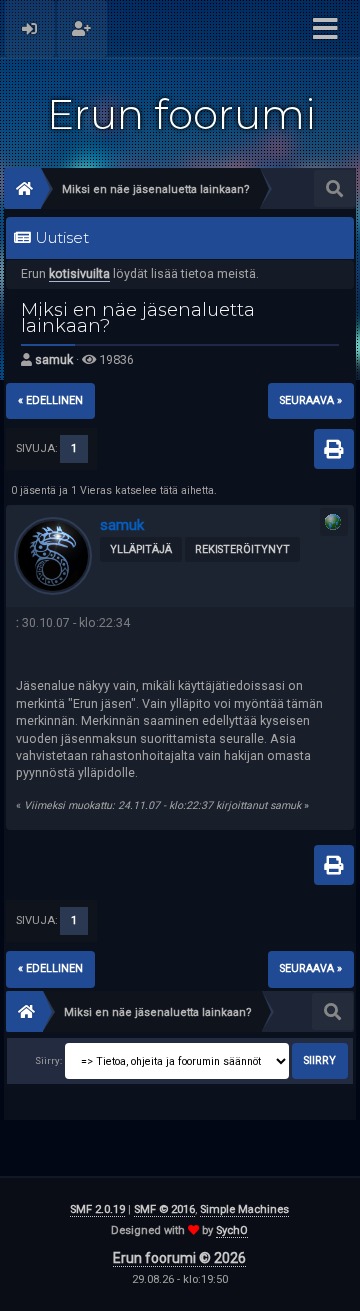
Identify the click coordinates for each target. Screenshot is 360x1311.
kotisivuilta (79, 273)
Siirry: (48, 1060)
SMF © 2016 (164, 1209)
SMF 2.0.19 (97, 1209)
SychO (232, 1230)
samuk (54, 359)
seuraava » (311, 400)
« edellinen (50, 400)
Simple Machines (244, 1209)
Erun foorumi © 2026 (179, 1258)
